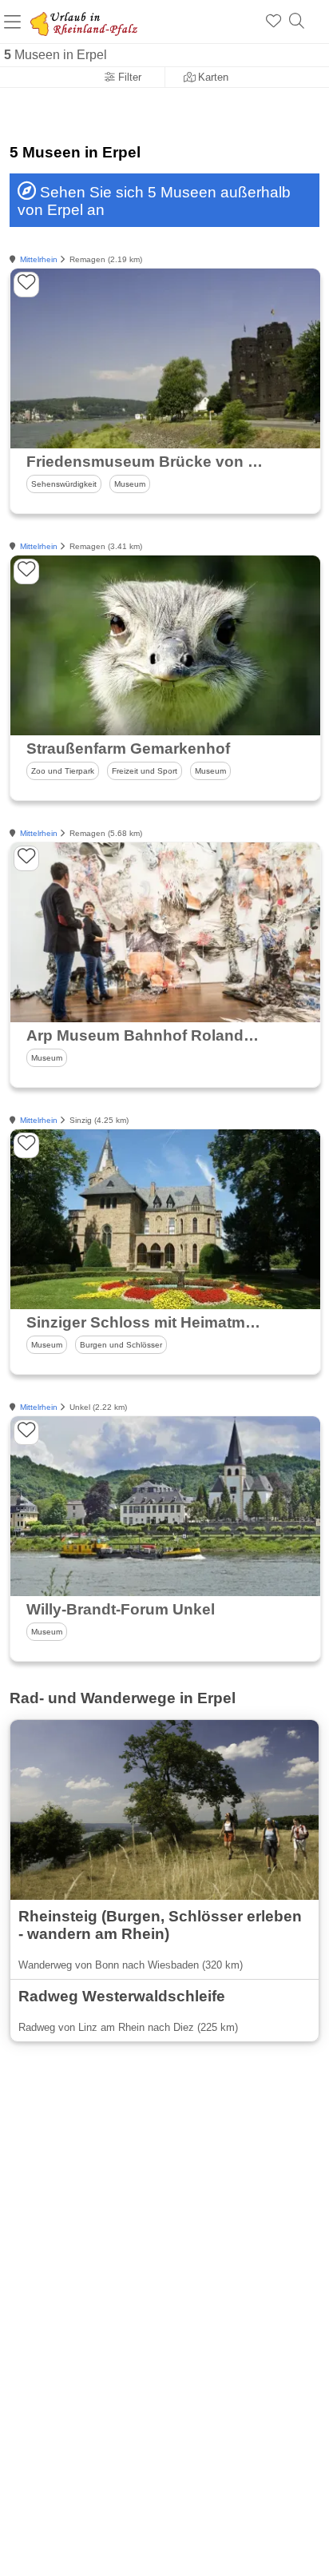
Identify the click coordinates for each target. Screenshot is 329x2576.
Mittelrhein (39, 259)
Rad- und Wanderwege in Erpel (123, 1698)
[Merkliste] (274, 22)
